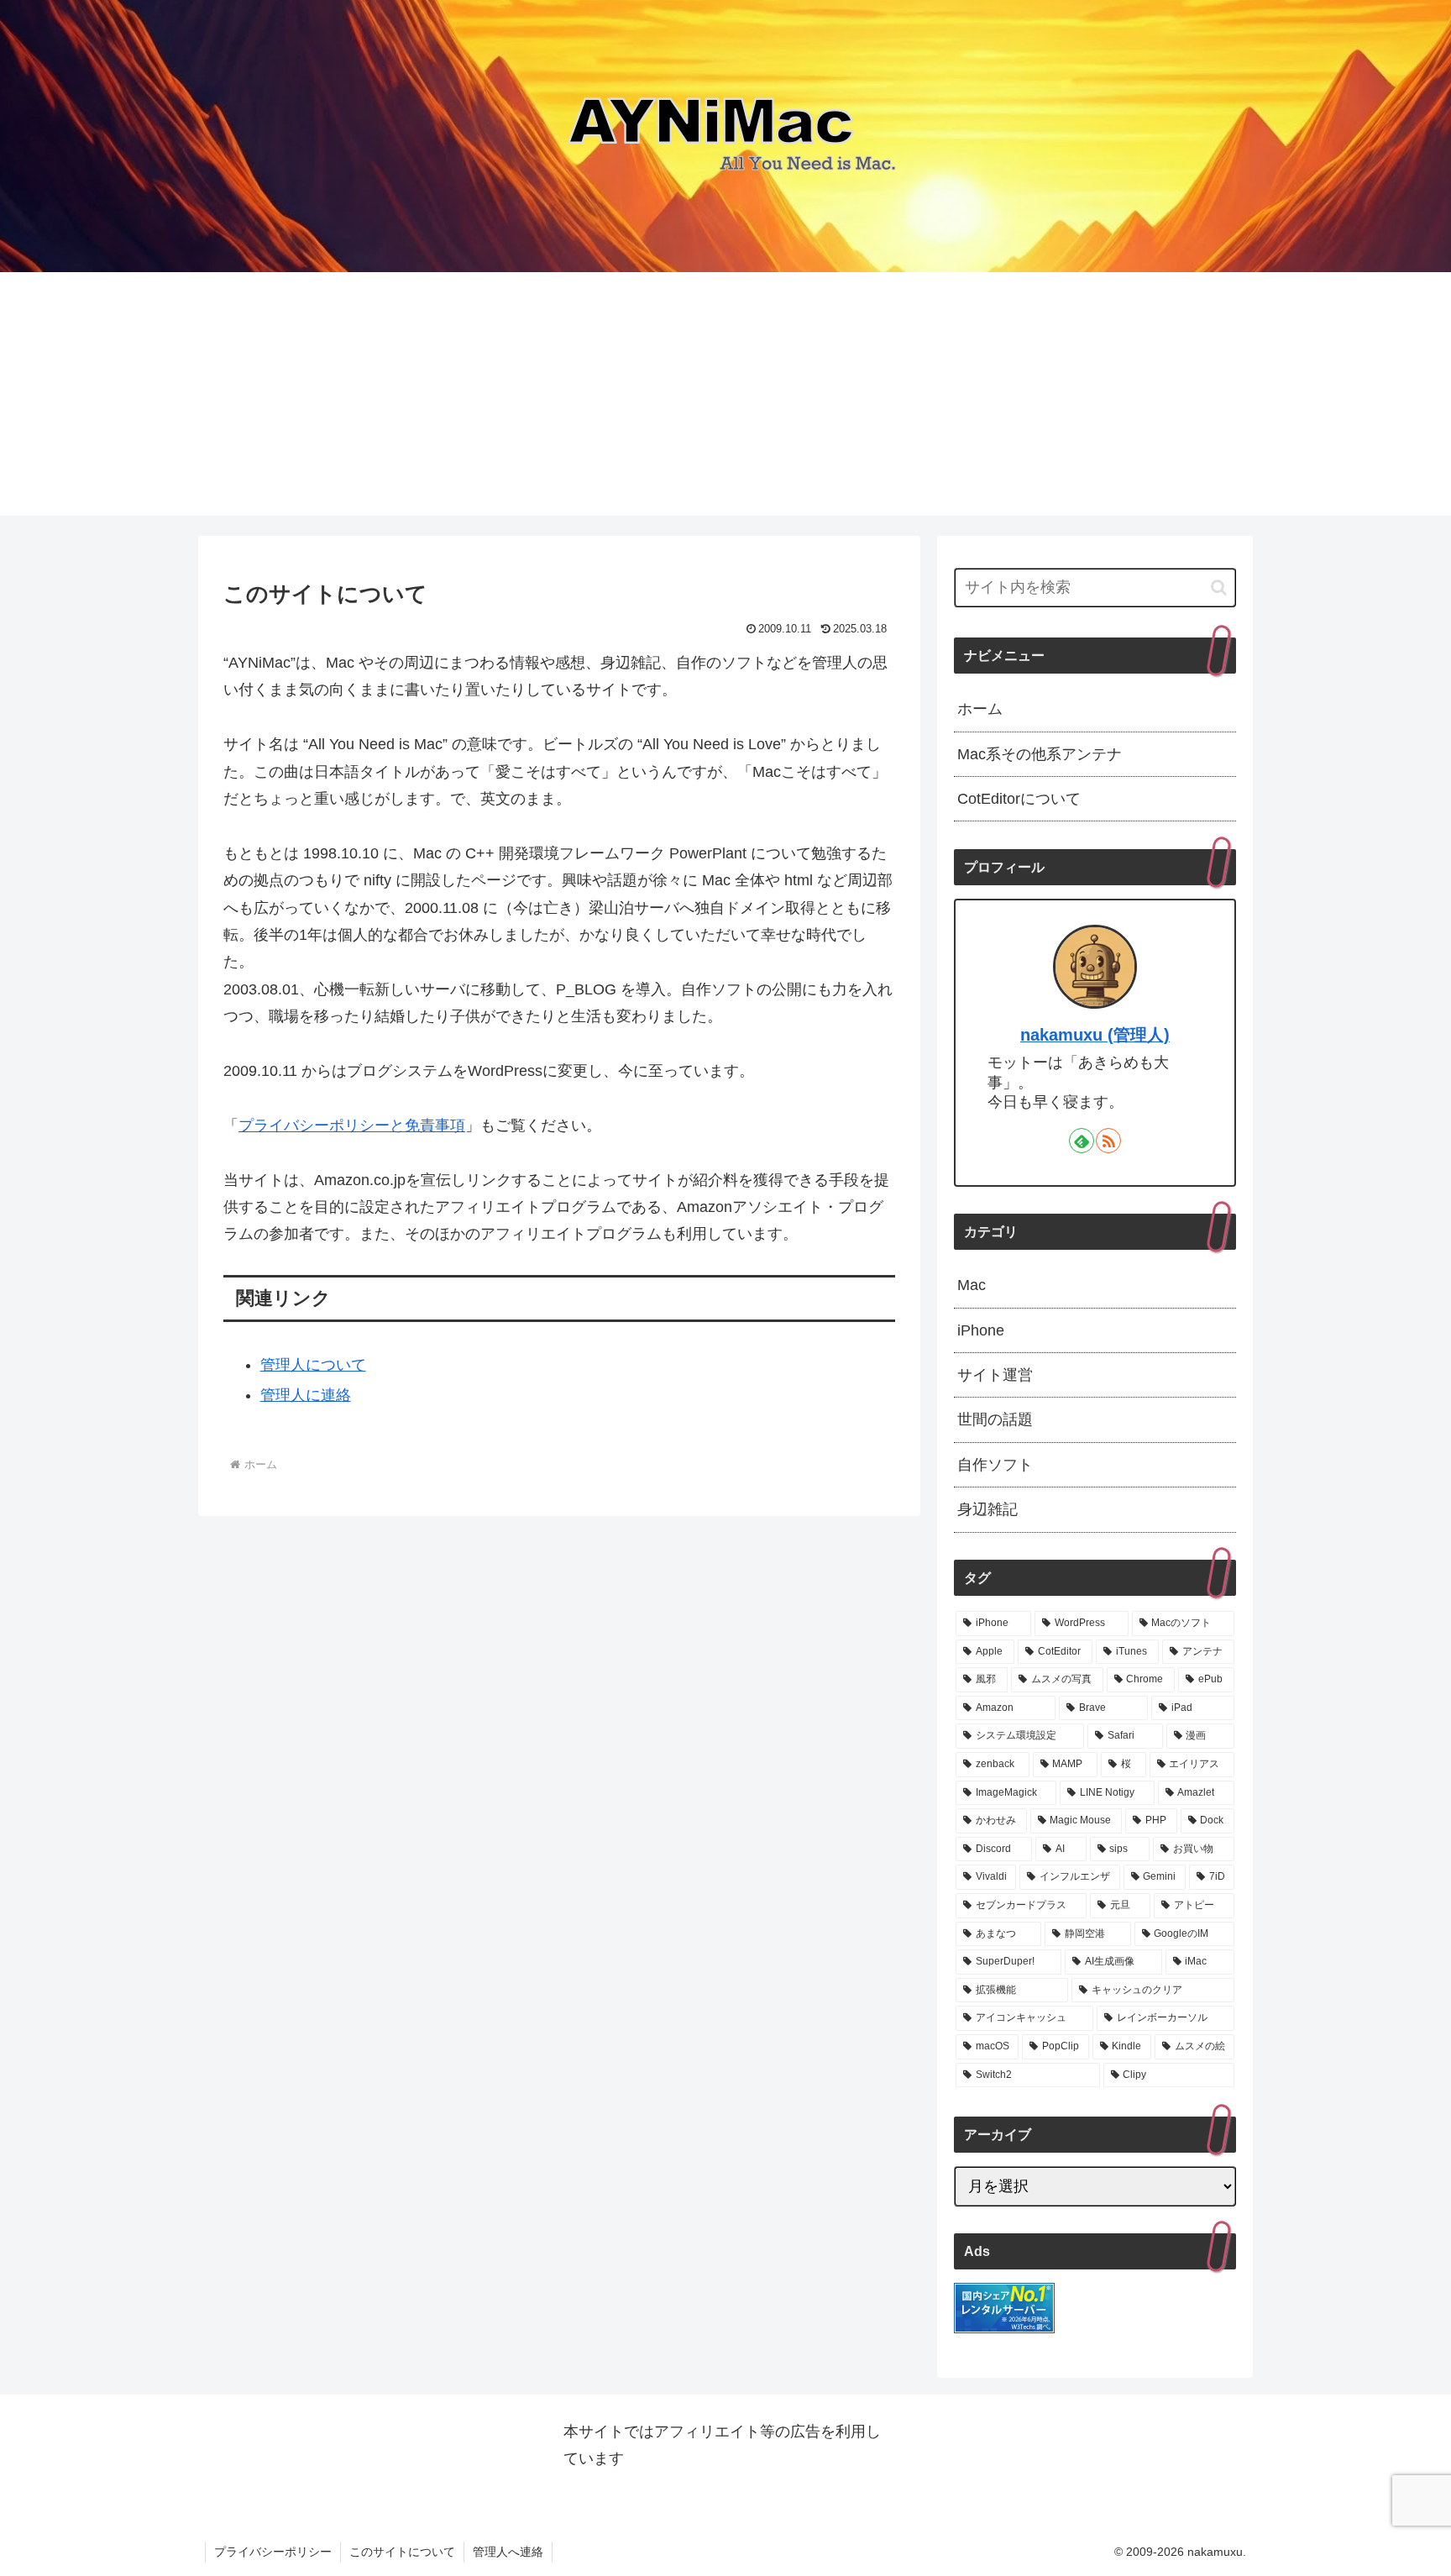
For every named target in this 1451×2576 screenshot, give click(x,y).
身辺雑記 (987, 1509)
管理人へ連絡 (508, 2552)
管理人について (313, 1365)
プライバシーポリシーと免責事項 (352, 1125)
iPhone (981, 1330)
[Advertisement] (725, 398)
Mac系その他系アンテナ (1040, 754)
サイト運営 (995, 1375)
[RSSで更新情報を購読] (1108, 1141)
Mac (972, 1285)
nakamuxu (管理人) (1095, 1035)
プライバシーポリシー (273, 2552)
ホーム (980, 709)
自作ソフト (995, 1465)
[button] (1219, 588)
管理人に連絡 (306, 1395)
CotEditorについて (1019, 799)
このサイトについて (402, 2552)
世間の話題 (995, 1419)
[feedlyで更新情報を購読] (1082, 1141)
